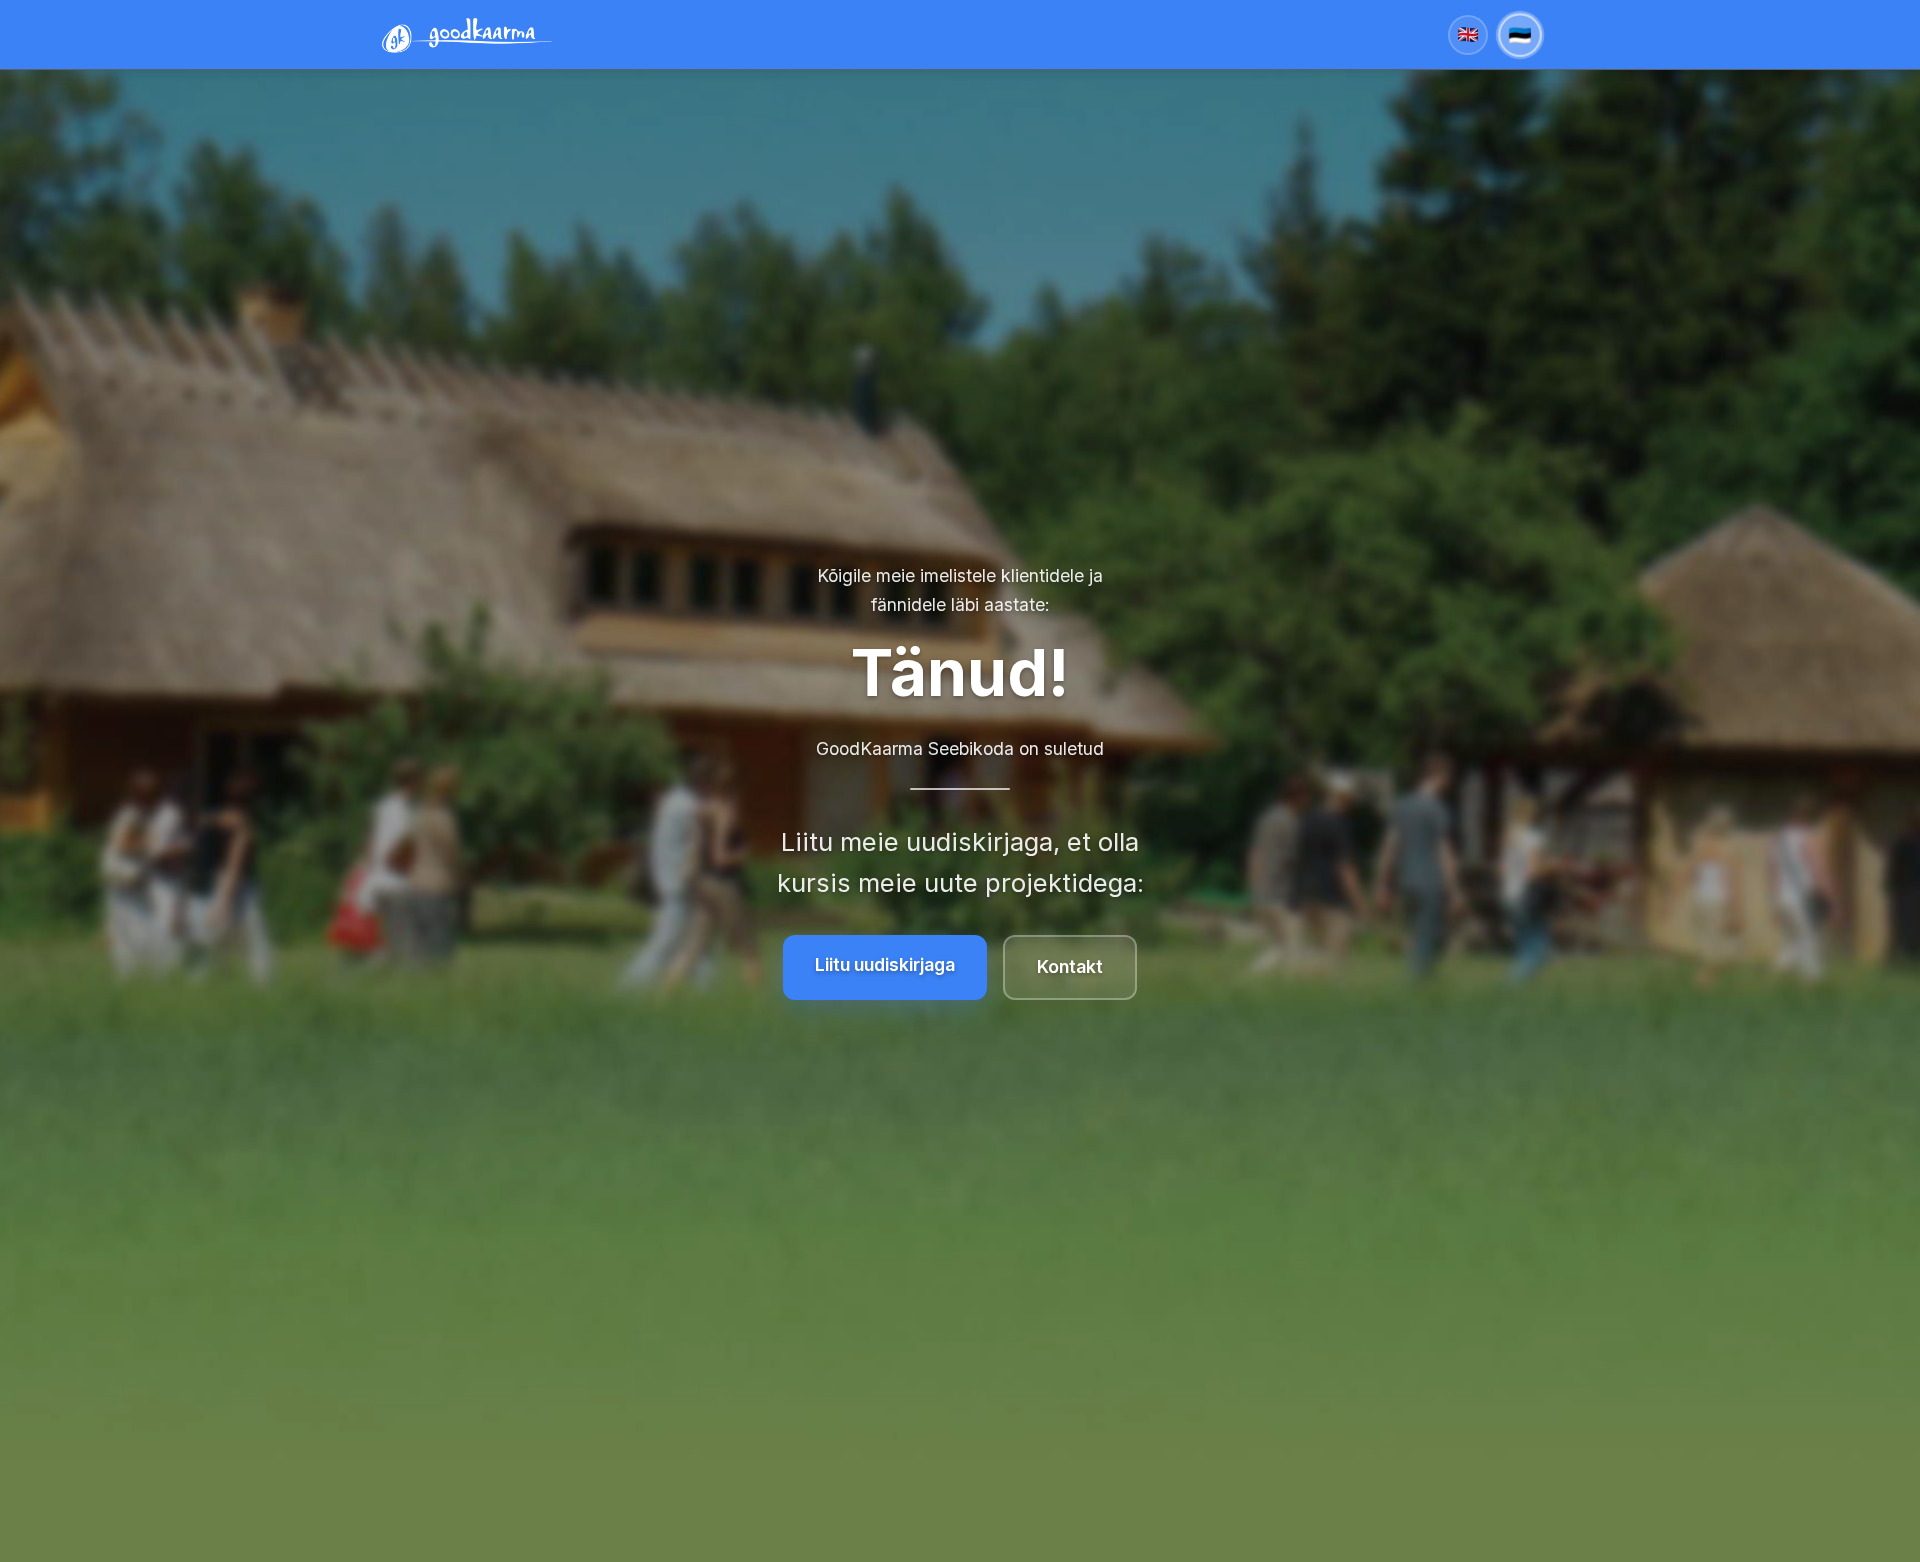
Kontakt (1070, 966)
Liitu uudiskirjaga (885, 964)
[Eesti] (1520, 35)
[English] (1468, 35)
